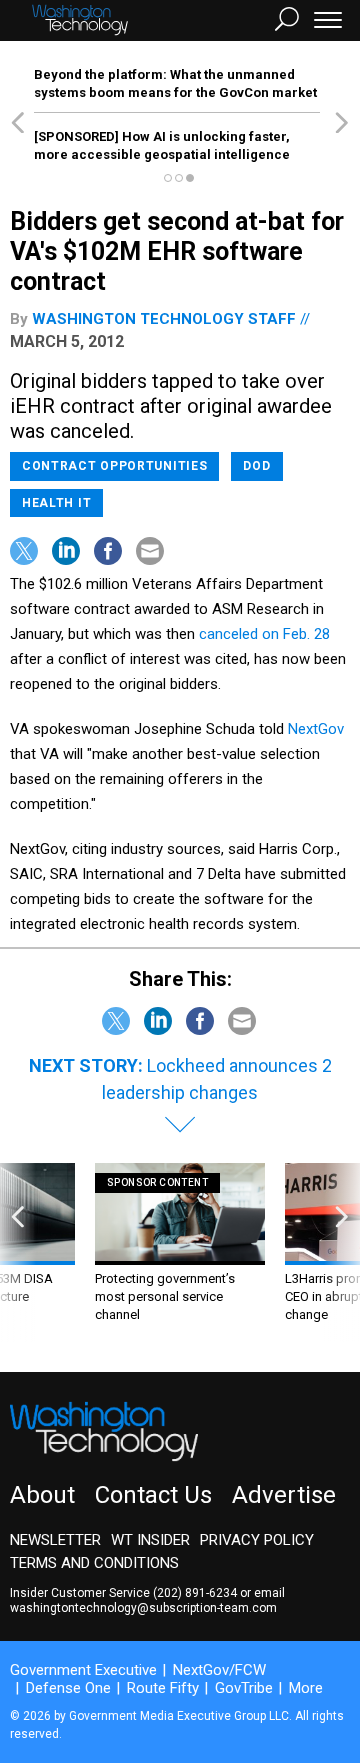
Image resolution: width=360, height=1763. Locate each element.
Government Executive (83, 1670)
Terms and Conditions (94, 1563)
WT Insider (150, 1540)
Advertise (284, 1495)
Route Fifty (163, 1688)
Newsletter (55, 1540)
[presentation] (18, 1252)
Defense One (68, 1688)
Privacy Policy (257, 1540)
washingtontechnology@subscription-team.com (143, 1608)
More (306, 1688)
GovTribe (244, 1688)
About (42, 1495)
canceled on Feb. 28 (264, 634)
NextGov (316, 729)
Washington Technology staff (164, 319)
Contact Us (153, 1495)
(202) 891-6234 (195, 1593)
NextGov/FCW (219, 1670)
